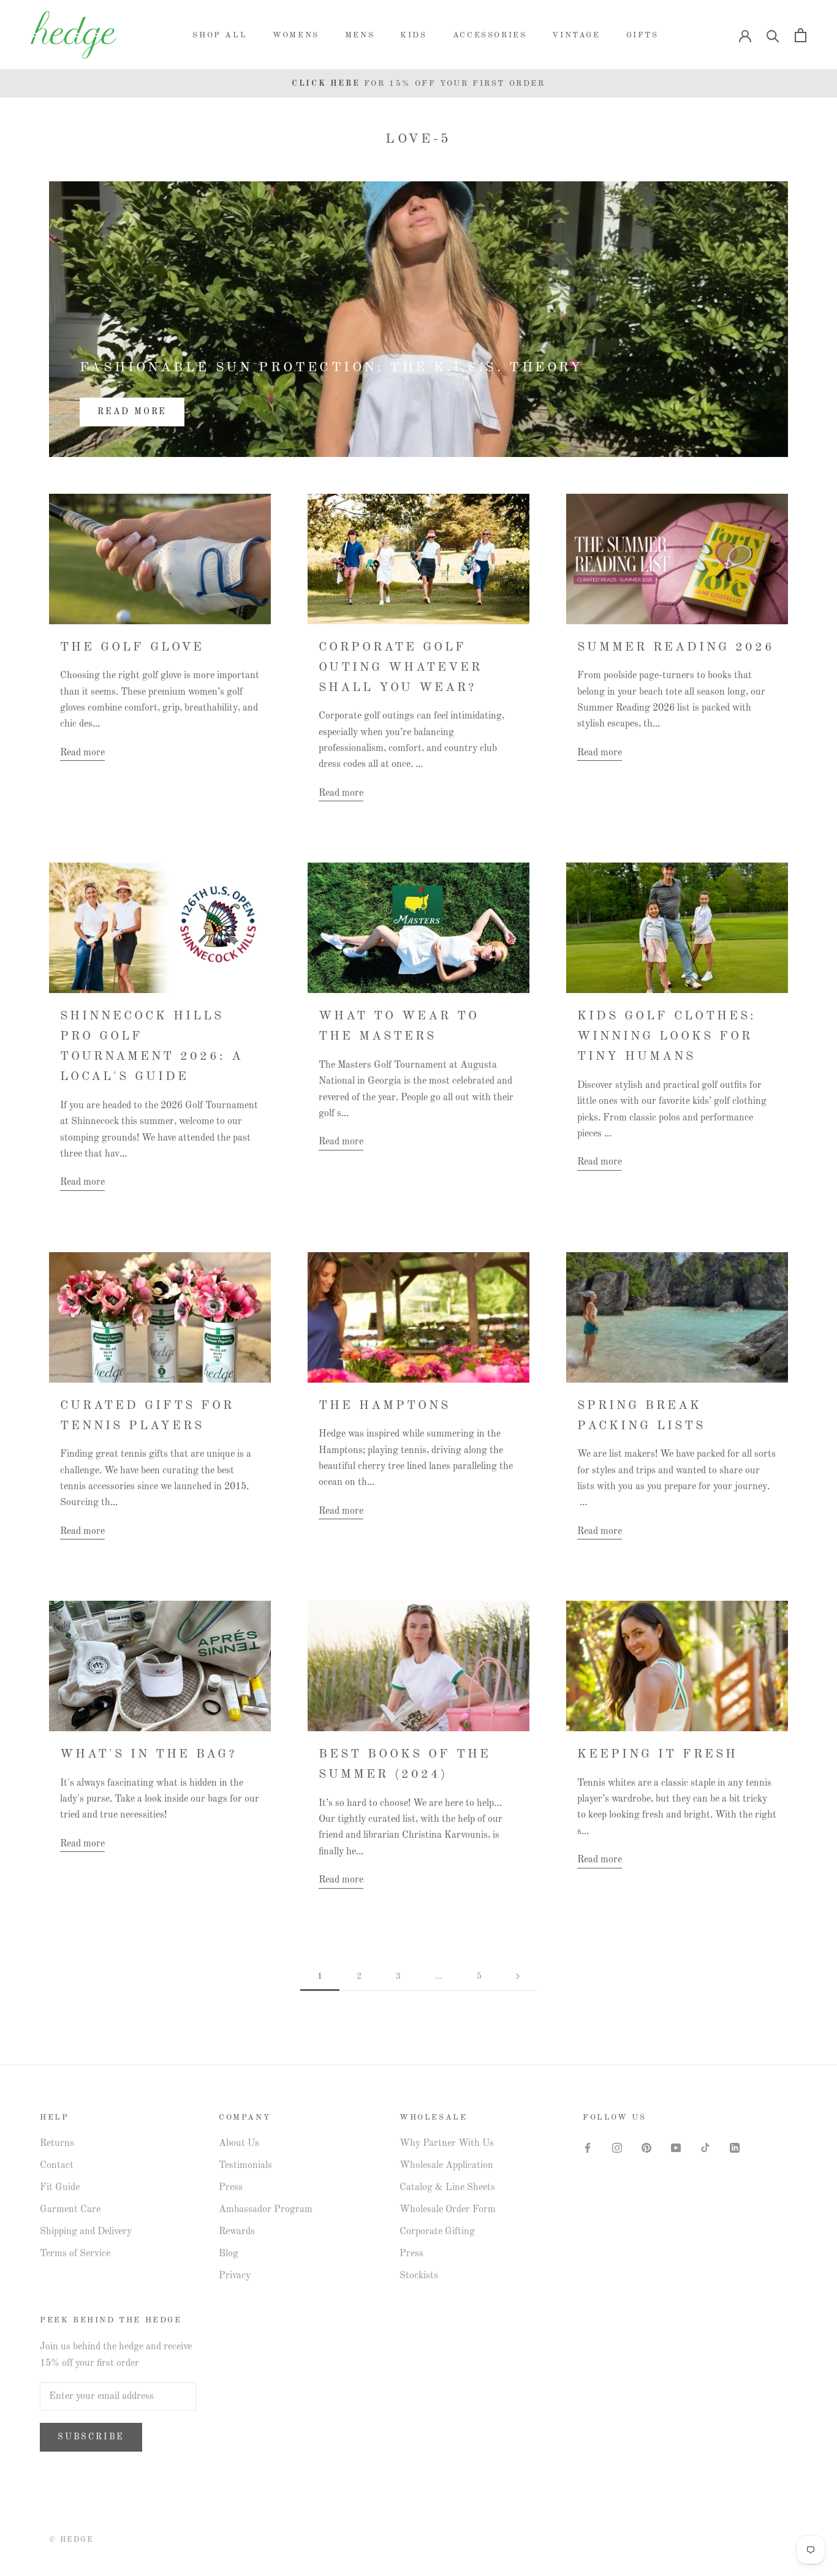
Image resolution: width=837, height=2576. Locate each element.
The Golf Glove (132, 648)
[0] (801, 35)
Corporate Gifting (437, 2232)
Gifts (642, 35)
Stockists (419, 2276)
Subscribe (91, 2437)
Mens (360, 35)
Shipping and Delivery (86, 2232)
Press (231, 2188)
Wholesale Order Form (448, 2210)
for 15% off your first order (418, 84)
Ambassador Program (266, 2210)
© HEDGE (71, 2540)
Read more (132, 412)
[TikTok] (705, 2148)
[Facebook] (588, 2148)
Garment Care (70, 2210)
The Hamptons (384, 1406)
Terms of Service (75, 2254)
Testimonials (245, 2166)
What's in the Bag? (148, 1754)
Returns (57, 2144)
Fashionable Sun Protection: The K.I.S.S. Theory (331, 368)
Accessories (490, 35)
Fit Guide (60, 2188)
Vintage (576, 35)
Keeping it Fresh (657, 1754)
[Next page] (518, 1977)
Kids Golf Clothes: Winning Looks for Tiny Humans (667, 1037)
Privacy (235, 2276)
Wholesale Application (446, 2166)
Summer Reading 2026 (676, 648)
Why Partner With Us (447, 2144)
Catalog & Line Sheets (447, 2188)
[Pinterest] (646, 2148)
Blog (229, 2254)
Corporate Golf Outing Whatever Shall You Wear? (400, 668)
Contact (57, 2166)
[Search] (773, 35)
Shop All (220, 35)
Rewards (237, 2232)
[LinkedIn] (735, 2148)
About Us (239, 2144)
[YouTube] (676, 2148)
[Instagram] (617, 2148)
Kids (413, 35)
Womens (296, 35)
